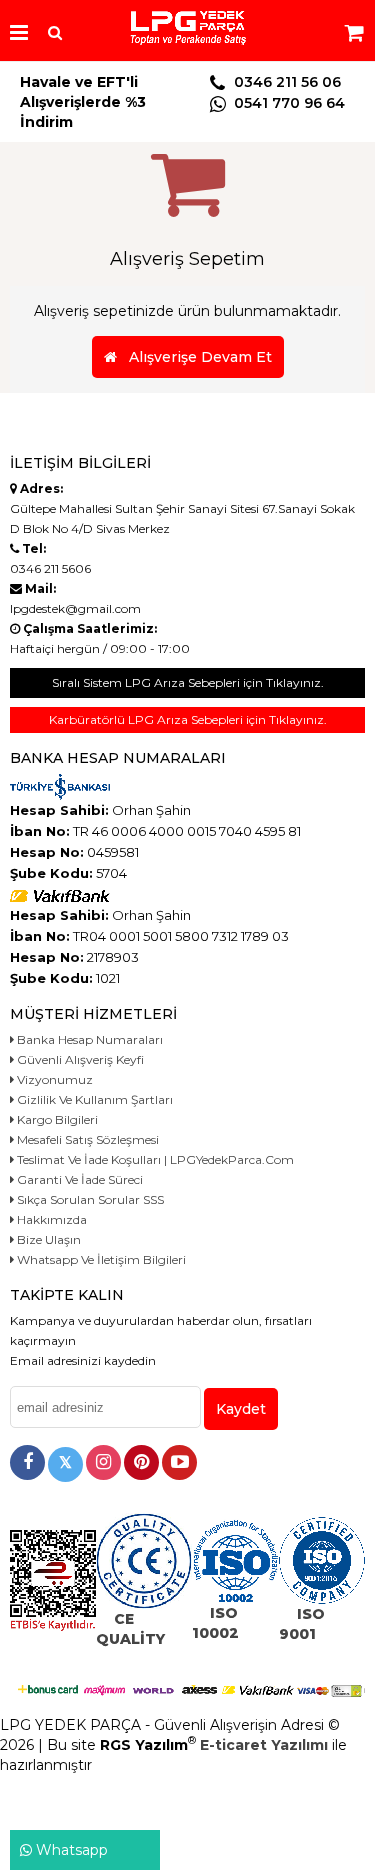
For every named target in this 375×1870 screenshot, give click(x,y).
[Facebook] (27, 1462)
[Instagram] (103, 1462)
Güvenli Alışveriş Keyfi (79, 1059)
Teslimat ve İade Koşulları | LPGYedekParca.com (154, 1159)
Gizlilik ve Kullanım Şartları (93, 1099)
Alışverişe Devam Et (194, 357)
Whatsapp (70, 1850)
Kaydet (241, 1409)
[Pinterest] (141, 1462)
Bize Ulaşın (47, 1239)
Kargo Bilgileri (56, 1119)
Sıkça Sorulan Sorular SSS (89, 1199)
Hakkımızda (50, 1219)
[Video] (179, 1462)
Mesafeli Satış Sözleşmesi (86, 1139)
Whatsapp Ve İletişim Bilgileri (100, 1259)
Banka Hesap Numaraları (88, 1039)
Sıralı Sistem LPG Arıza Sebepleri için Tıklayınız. (188, 682)
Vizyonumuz (53, 1079)
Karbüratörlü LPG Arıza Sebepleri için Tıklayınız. (188, 719)
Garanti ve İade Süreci (78, 1179)
